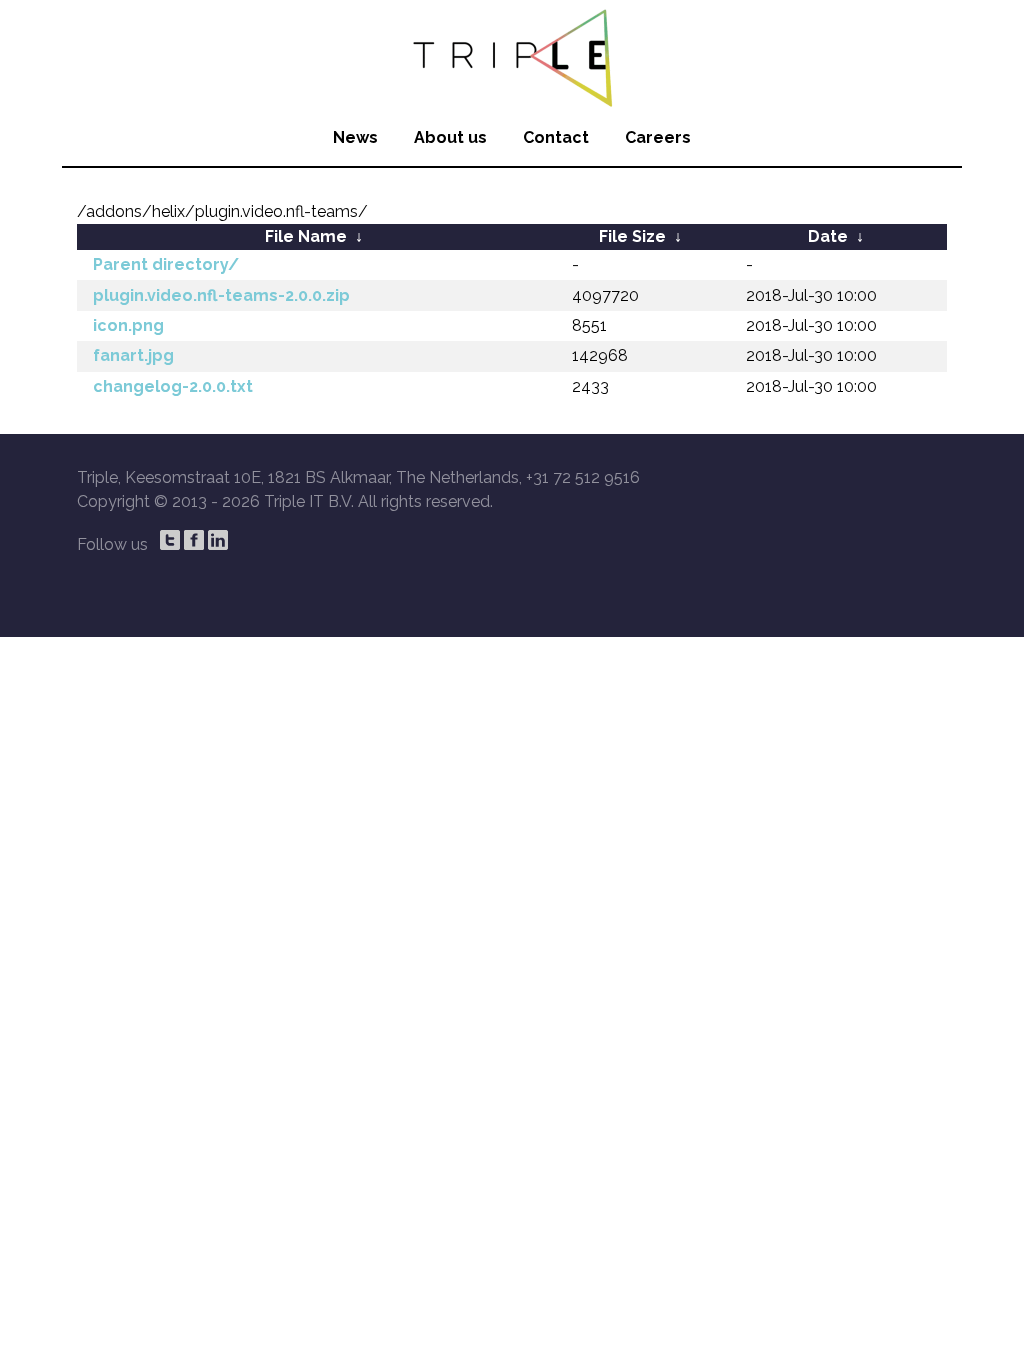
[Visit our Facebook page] (194, 540)
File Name (306, 236)
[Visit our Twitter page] (170, 540)
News (355, 137)
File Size (632, 236)
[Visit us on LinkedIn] (218, 540)
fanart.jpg (133, 355)
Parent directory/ (166, 264)
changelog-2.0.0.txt (173, 386)
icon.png (128, 325)
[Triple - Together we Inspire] (512, 55)
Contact (556, 137)
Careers (658, 137)
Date (828, 236)
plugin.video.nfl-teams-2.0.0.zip (221, 295)
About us (450, 137)
